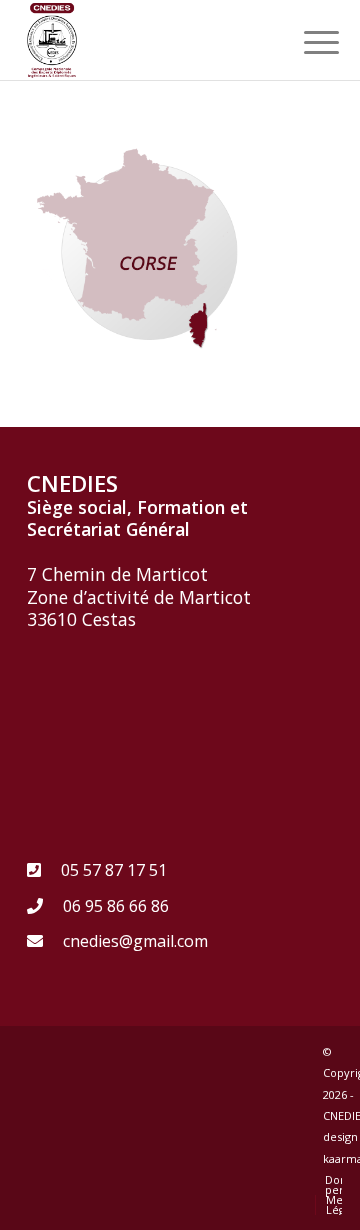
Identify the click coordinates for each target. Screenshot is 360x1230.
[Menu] (306, 42)
